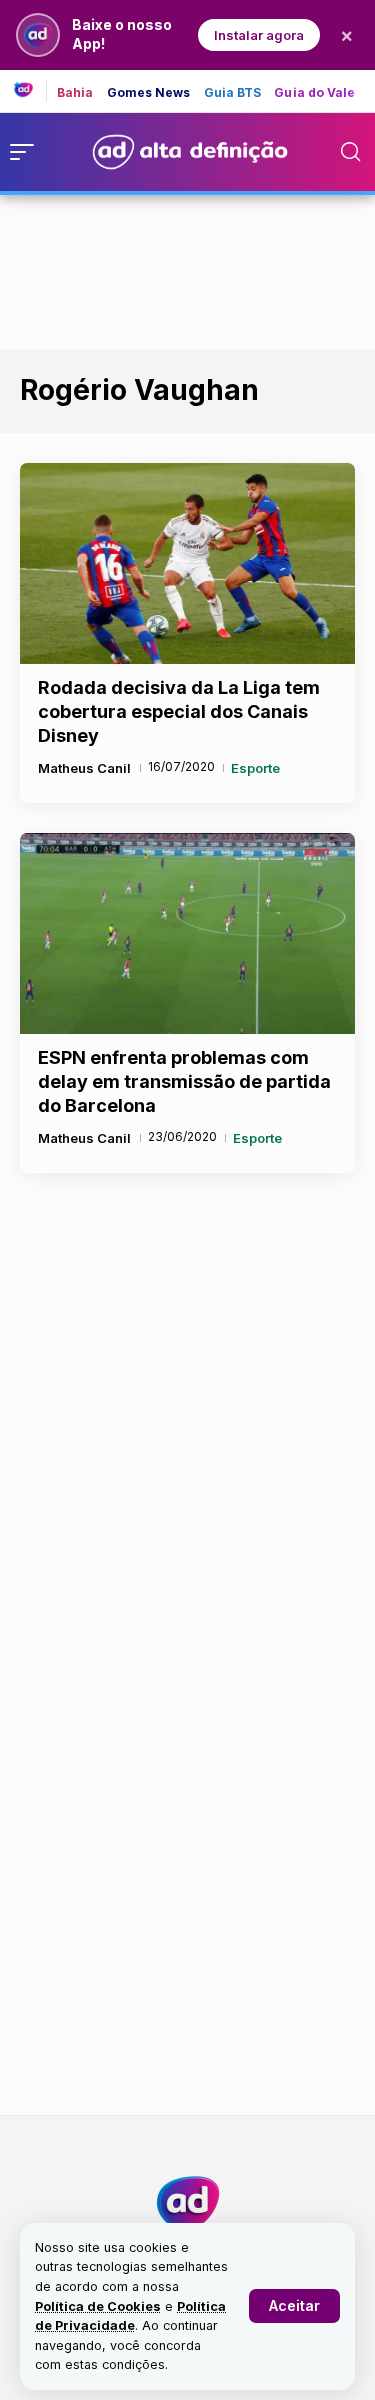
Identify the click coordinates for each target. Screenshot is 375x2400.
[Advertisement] (188, 268)
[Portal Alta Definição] (188, 2203)
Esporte (255, 768)
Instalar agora (259, 35)
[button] (294, 2306)
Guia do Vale (314, 93)
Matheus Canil (84, 768)
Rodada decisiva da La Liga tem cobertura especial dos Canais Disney (179, 711)
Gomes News (149, 93)
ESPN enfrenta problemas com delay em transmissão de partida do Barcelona (184, 1081)
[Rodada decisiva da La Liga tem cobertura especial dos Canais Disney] (187, 563)
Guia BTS (233, 93)
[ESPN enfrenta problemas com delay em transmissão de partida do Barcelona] (187, 933)
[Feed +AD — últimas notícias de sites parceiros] (30, 91)
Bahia (75, 93)
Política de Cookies (98, 2306)
